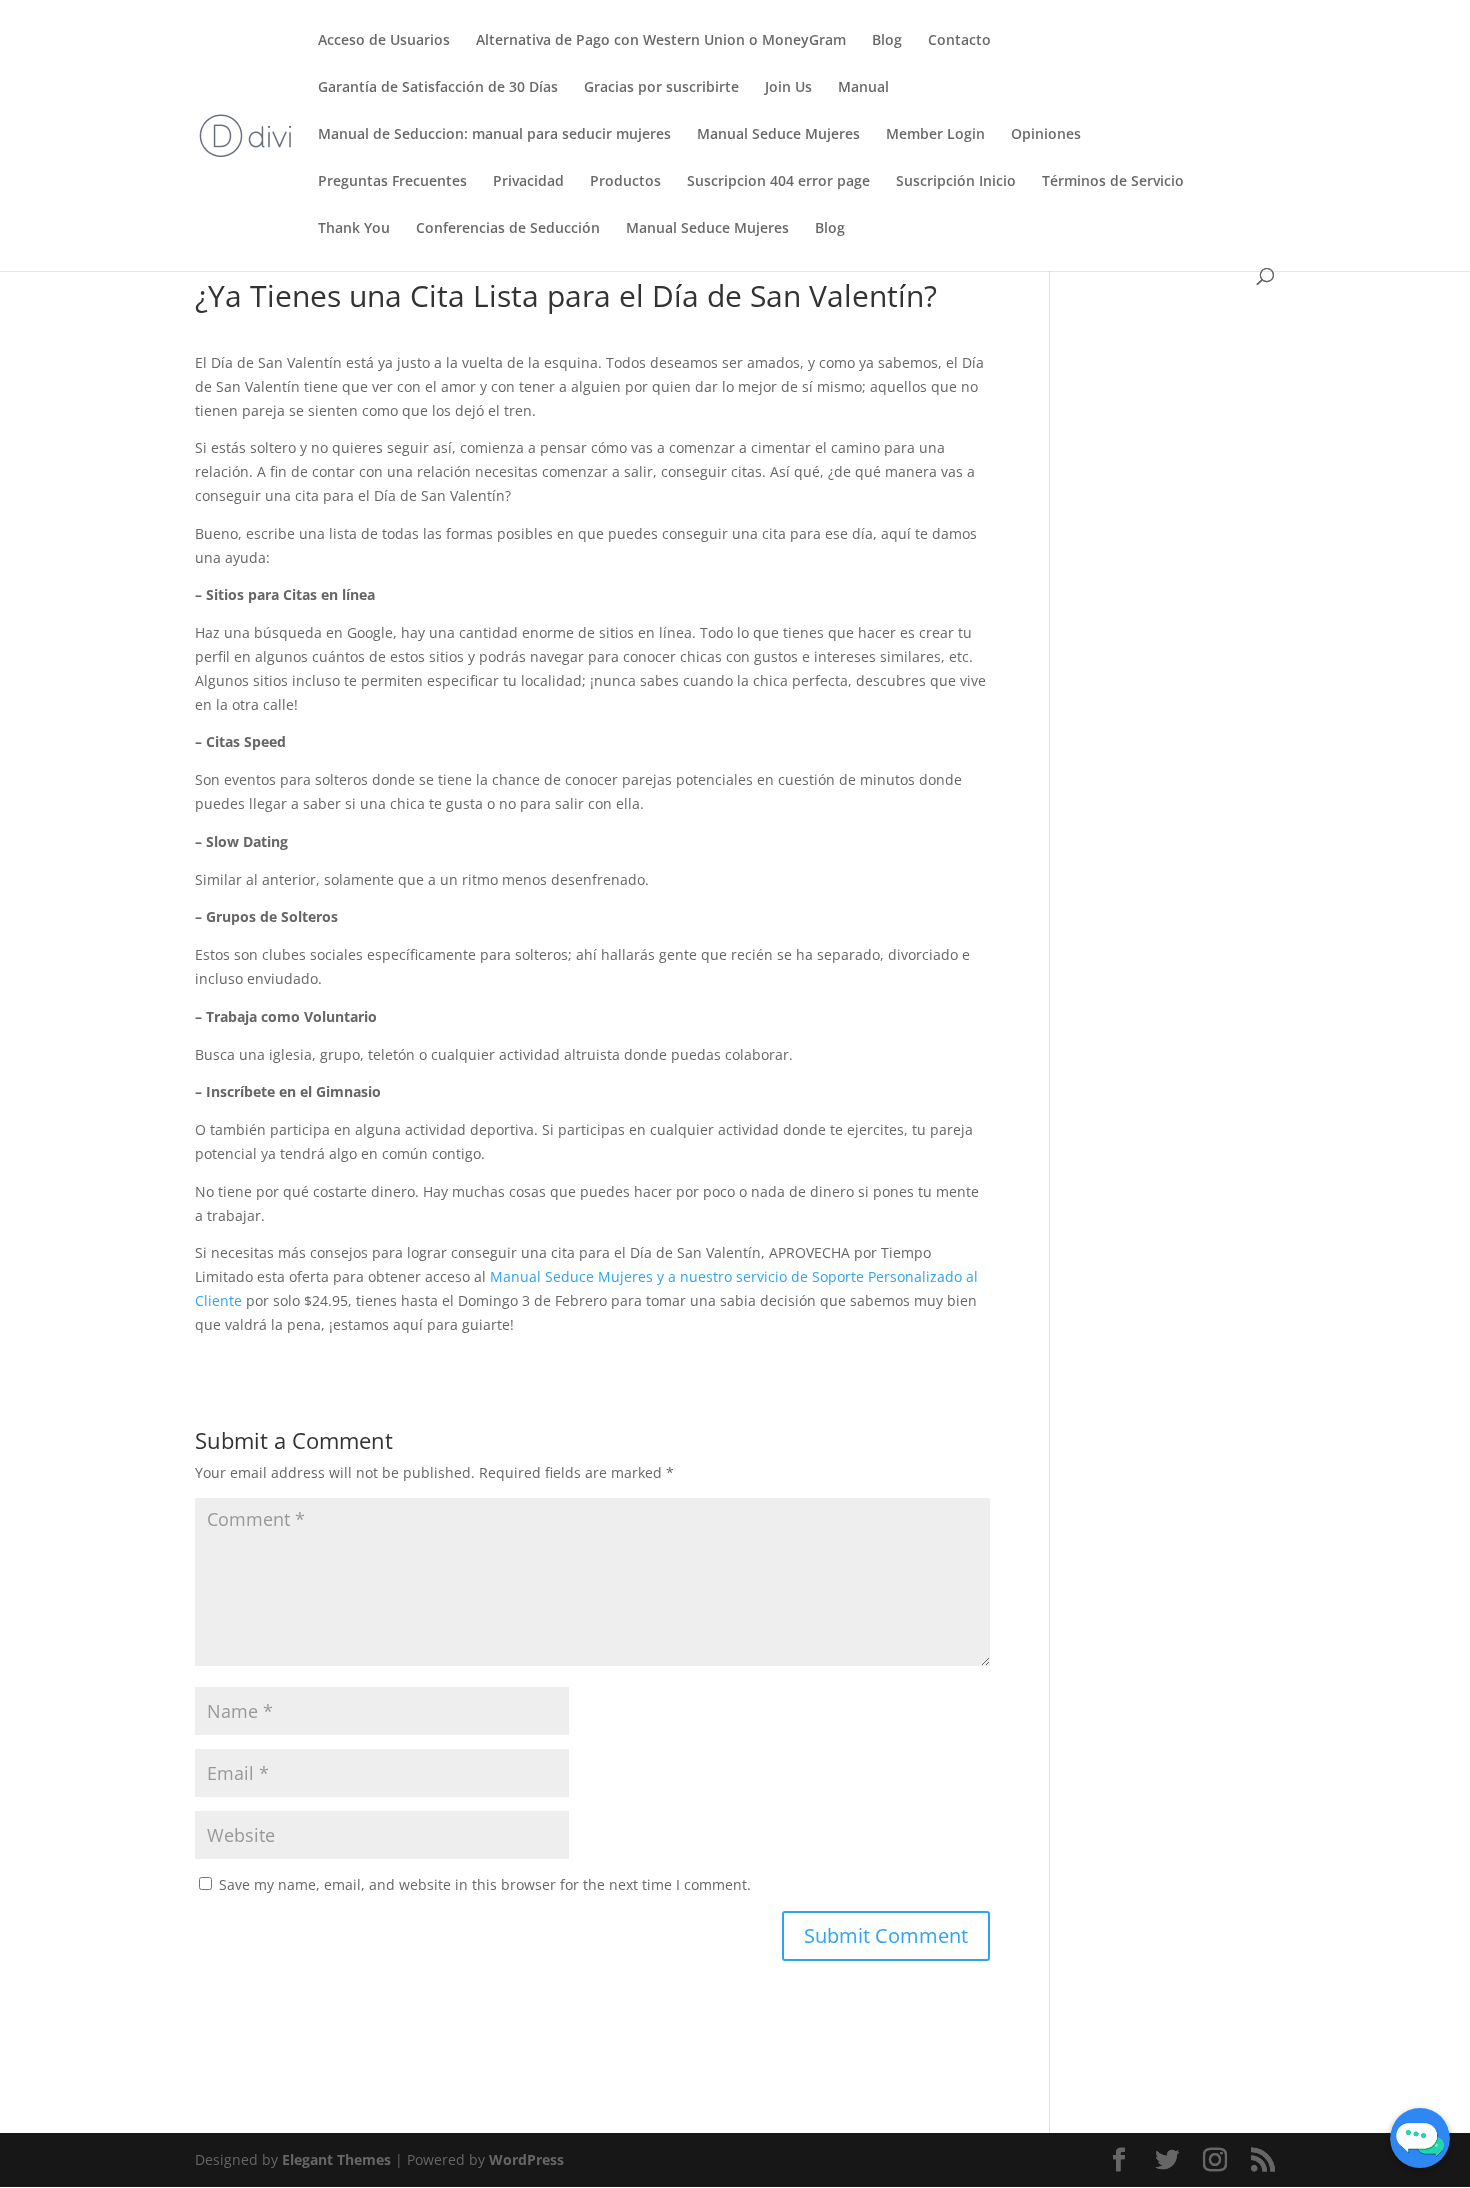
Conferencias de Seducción (508, 229)
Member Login (935, 135)
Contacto (959, 41)
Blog (887, 41)
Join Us (788, 88)
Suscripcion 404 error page (778, 182)
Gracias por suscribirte (661, 88)
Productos (625, 182)
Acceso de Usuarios (384, 41)
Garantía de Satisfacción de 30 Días (438, 88)
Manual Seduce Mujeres (778, 135)
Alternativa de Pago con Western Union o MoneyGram (661, 41)
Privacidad (528, 182)
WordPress (526, 2159)
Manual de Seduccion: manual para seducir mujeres (494, 135)
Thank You (354, 229)
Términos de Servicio (1113, 182)
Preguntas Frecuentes (392, 182)
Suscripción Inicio (956, 182)
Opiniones (1046, 135)
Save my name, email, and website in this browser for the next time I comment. (485, 1884)
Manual (863, 88)
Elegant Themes (336, 2159)
